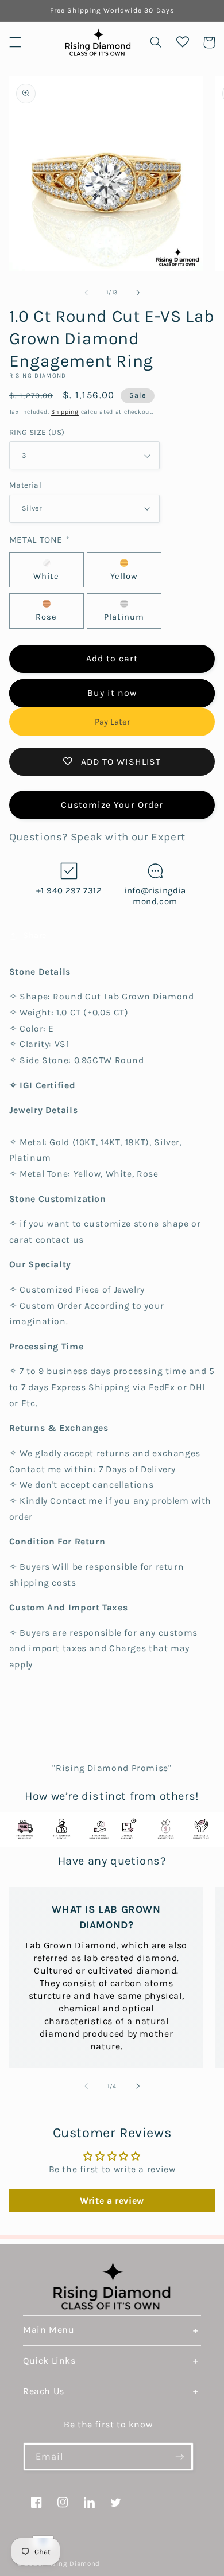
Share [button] (35, 935)
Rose (46, 617)
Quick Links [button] (49, 2361)
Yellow (124, 576)
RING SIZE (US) (37, 432)
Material (25, 485)
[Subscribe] (180, 2456)
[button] (15, 42)
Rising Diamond (73, 2563)
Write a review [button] (112, 2201)
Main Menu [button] (49, 2330)
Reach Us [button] (44, 2391)
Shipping (65, 412)
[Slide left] (86, 293)
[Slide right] (138, 293)
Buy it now (112, 693)
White (46, 576)
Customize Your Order (112, 805)
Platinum (124, 617)
